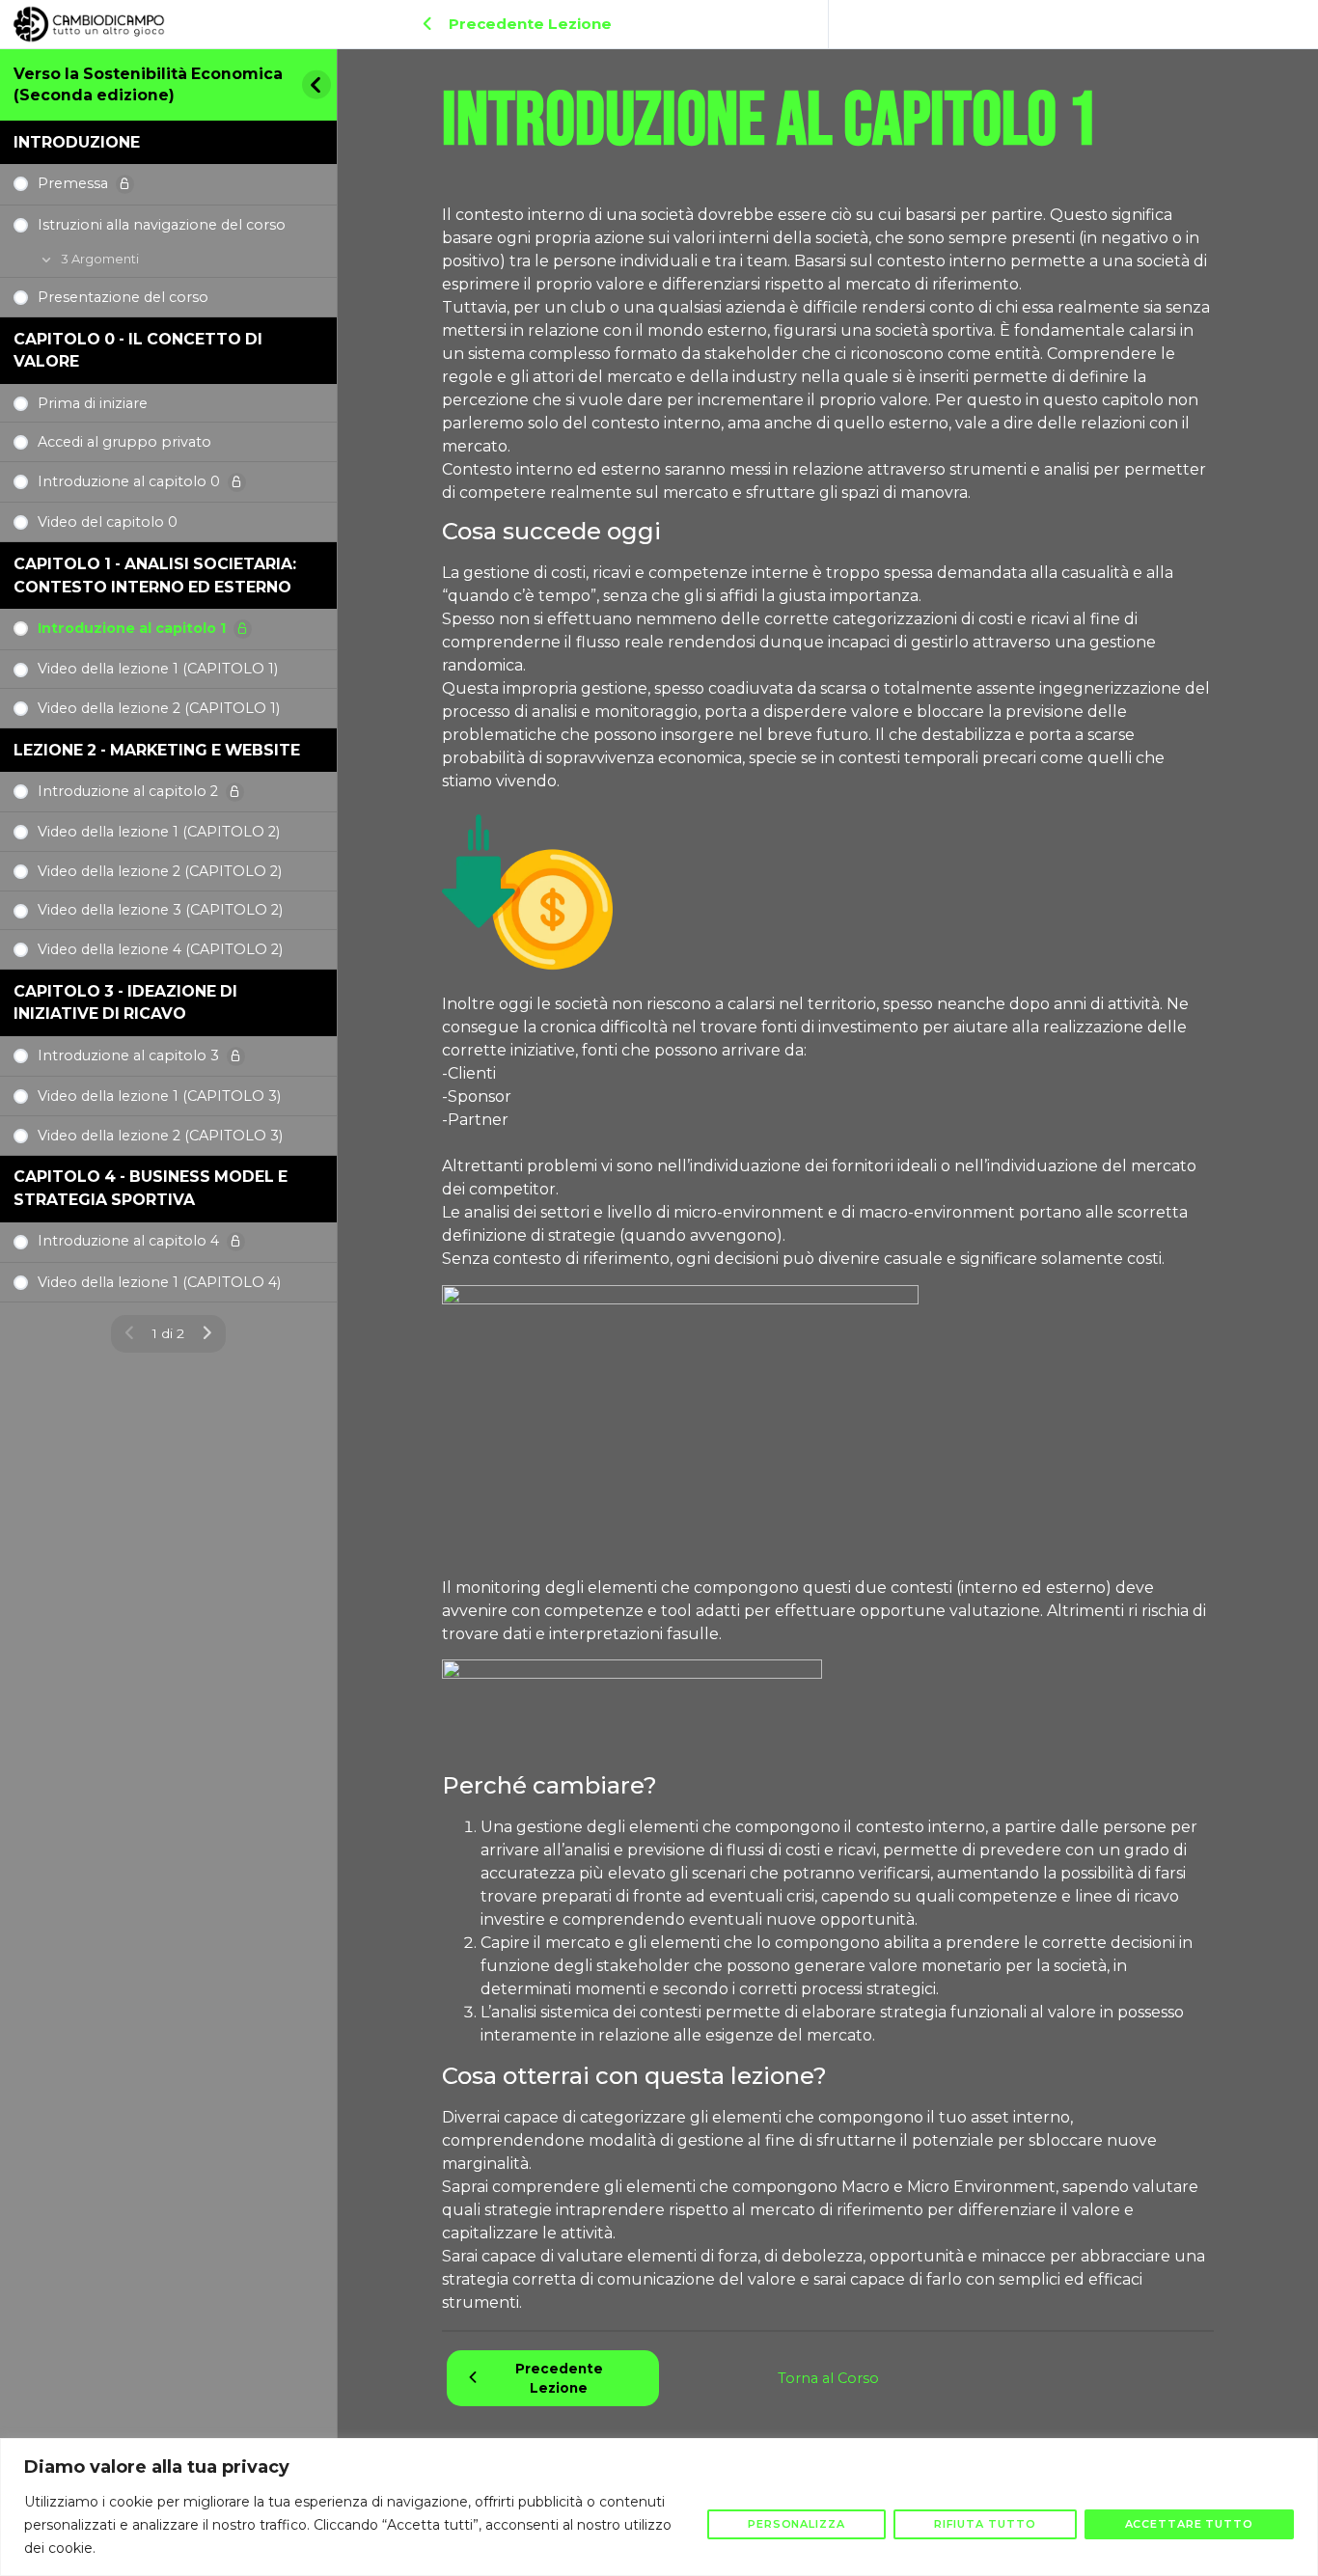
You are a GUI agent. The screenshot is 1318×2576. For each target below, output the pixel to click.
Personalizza (796, 2524)
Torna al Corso (828, 2378)
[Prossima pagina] (207, 1334)
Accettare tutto (1190, 2524)
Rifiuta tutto (985, 2524)
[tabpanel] (828, 1259)
